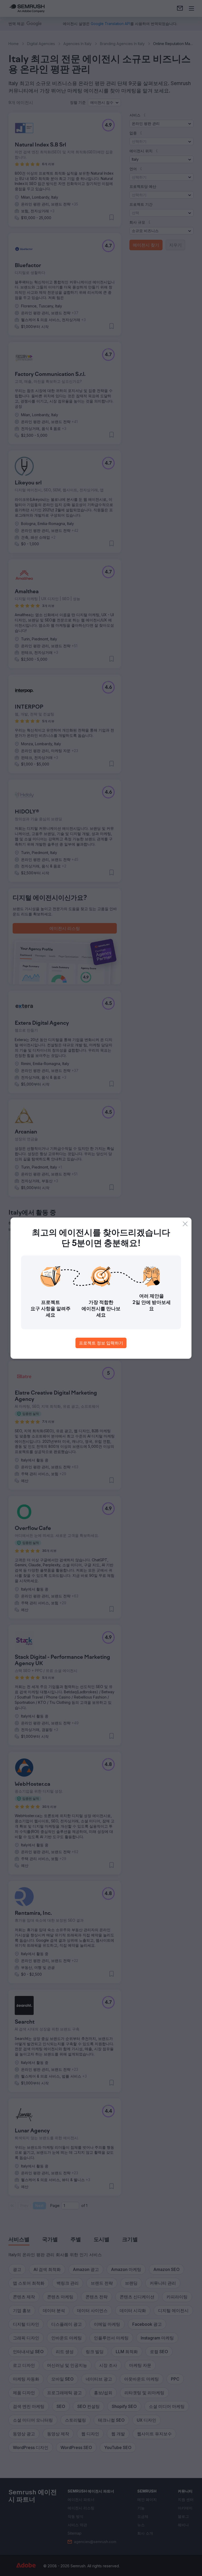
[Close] (185, 1224)
